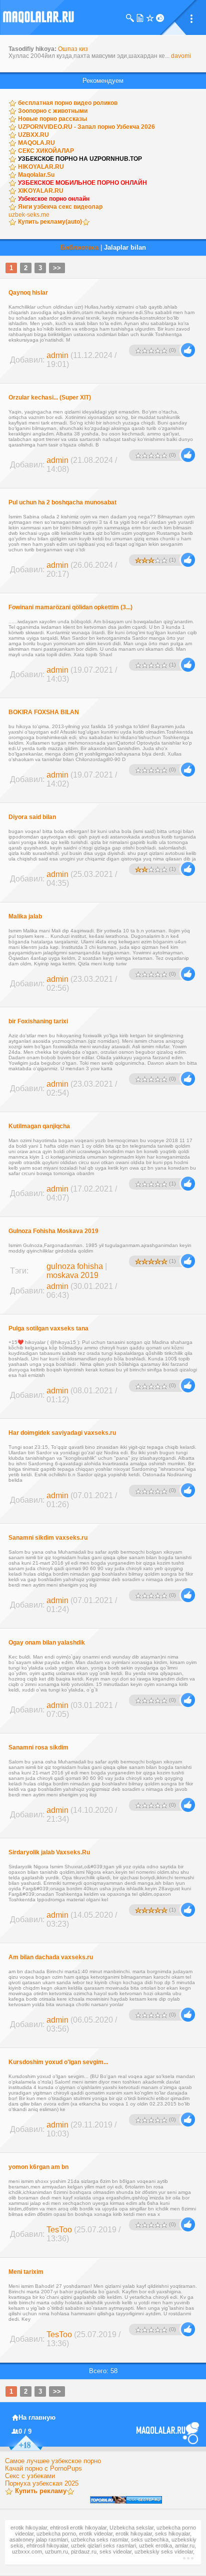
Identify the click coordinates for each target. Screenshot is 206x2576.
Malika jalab (25, 916)
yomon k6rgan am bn (38, 2167)
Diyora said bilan (32, 817)
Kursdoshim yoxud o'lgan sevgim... (58, 2062)
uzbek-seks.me (29, 215)
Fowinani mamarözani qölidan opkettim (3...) (70, 607)
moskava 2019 (72, 1275)
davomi (181, 56)
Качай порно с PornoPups (43, 2468)
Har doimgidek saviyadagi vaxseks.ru (62, 1433)
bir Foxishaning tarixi (38, 1021)
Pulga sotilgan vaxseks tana (48, 1328)
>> (57, 268)
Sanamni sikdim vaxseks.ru (48, 1538)
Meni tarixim (26, 2272)
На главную (37, 2417)
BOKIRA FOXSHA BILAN (44, 712)
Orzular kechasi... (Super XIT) (50, 398)
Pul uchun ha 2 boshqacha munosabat (62, 502)
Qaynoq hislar (28, 293)
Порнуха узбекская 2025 (42, 2483)
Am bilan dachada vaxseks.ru (51, 1957)
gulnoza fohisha (75, 1266)
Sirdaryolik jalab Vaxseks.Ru (49, 1852)
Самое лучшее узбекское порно (53, 2461)
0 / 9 (25, 2431)
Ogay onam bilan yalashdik (47, 1643)
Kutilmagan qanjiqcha (39, 1126)
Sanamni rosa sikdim (38, 1747)
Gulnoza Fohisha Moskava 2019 (53, 1231)
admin (57, 355)
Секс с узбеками (30, 2476)
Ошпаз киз (73, 49)
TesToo (59, 2230)
